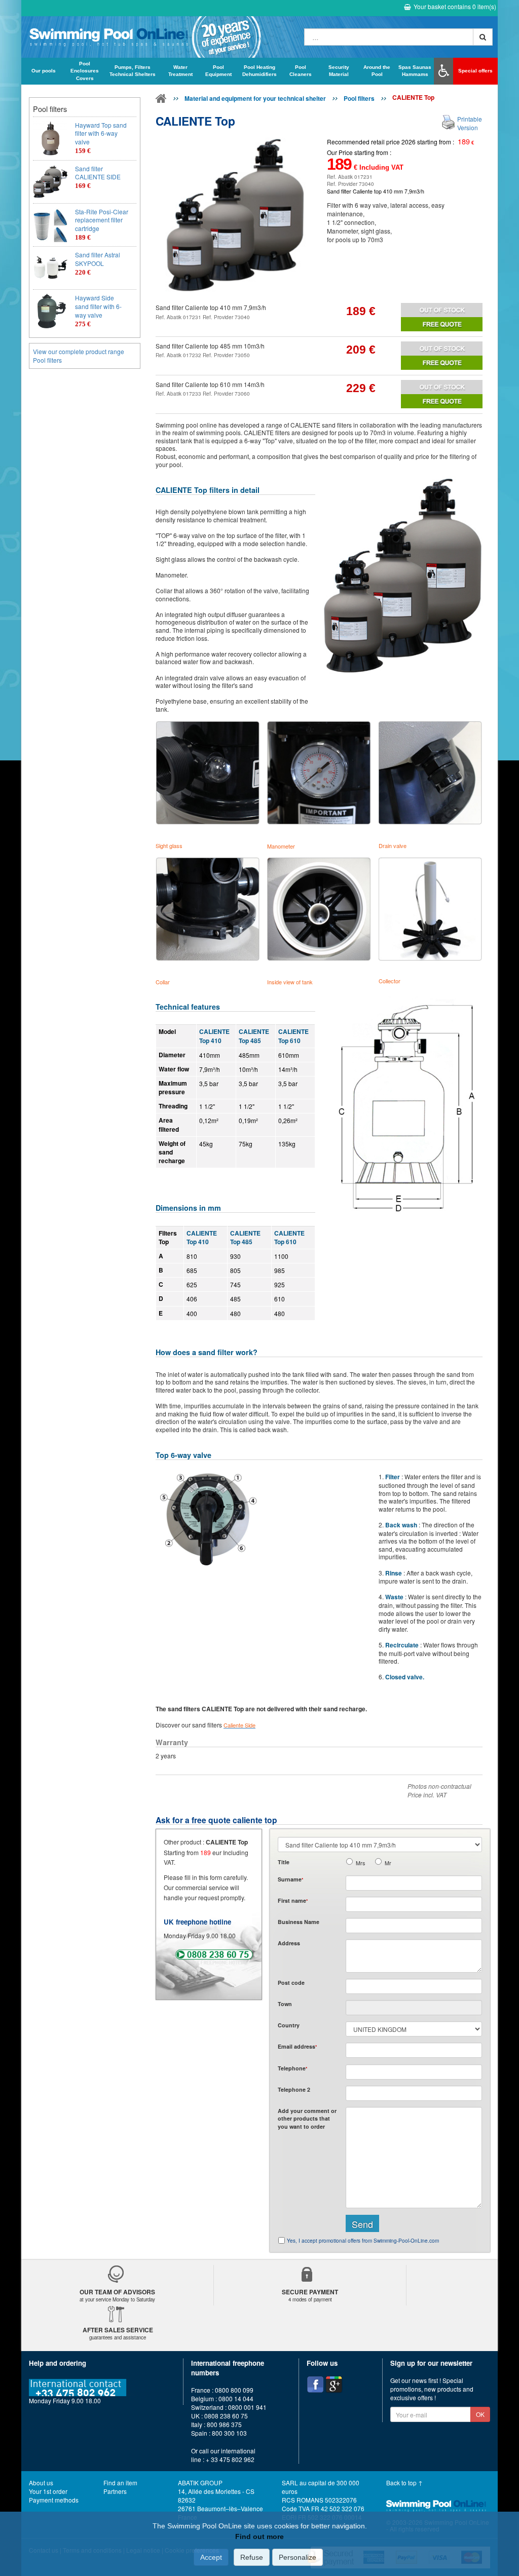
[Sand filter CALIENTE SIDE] (50, 182)
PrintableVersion (470, 123)
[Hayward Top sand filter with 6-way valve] (50, 138)
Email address (297, 2046)
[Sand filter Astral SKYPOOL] (50, 268)
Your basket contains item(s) (455, 6)
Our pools (44, 71)
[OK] (483, 37)
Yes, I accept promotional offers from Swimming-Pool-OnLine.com (363, 2241)
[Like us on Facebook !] (315, 2385)
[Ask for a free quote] (442, 324)
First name (293, 1900)
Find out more (259, 2536)
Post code (291, 1983)
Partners (115, 2491)
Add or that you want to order (307, 2119)
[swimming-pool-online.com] (160, 37)
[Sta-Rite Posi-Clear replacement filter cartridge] (50, 225)
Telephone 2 (294, 2089)
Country (289, 2025)
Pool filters (359, 98)
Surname (290, 1879)
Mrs (360, 1863)
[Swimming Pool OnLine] (161, 100)
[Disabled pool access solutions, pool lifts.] (443, 71)
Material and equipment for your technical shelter (255, 98)
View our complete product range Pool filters (79, 356)
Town (285, 2004)
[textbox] (414, 1986)
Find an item (120, 2483)
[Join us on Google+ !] (334, 2385)
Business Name (299, 1922)
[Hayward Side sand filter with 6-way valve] (50, 311)
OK (480, 2414)
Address (289, 1943)
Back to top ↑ (404, 2483)
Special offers (475, 71)
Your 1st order (48, 2491)
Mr (388, 1863)
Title (284, 1862)
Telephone (292, 2068)
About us (41, 2483)
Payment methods (54, 2500)
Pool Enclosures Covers (85, 71)
